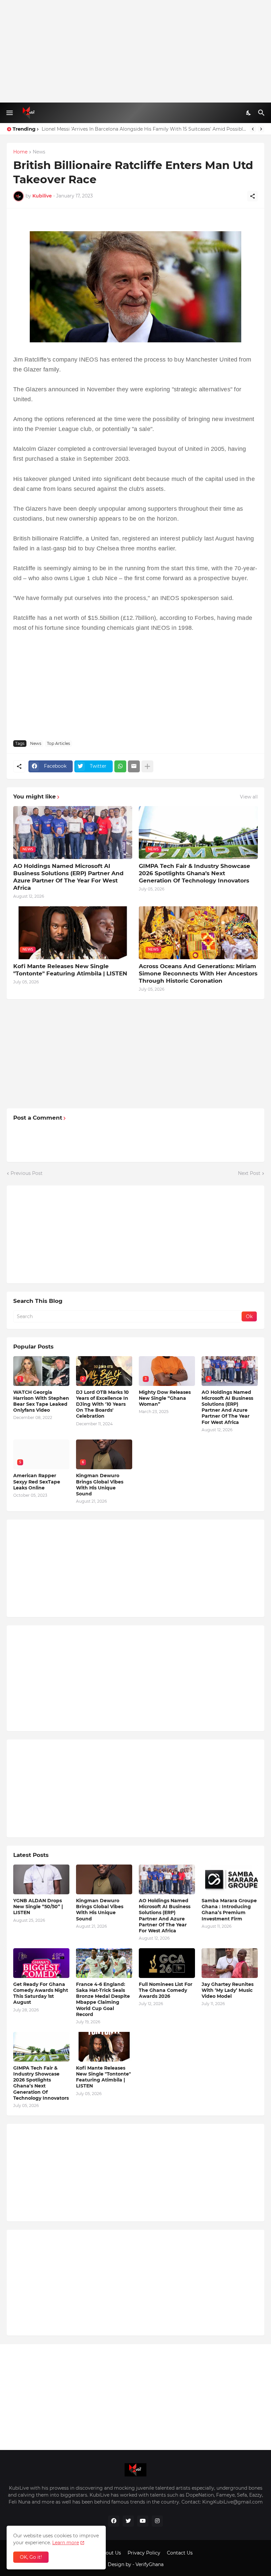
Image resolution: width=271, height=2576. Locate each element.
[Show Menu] (9, 113)
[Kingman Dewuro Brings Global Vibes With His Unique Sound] (104, 1879)
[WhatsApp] (120, 766)
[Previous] (253, 129)
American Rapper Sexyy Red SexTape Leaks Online (37, 1481)
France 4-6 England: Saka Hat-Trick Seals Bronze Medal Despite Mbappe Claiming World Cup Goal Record (103, 1999)
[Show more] (147, 766)
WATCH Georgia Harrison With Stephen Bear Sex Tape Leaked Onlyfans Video (41, 1401)
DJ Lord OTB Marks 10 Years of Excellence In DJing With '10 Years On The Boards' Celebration (102, 1404)
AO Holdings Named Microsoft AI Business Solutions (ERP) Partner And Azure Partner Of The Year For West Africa (68, 877)
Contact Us (180, 2553)
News (39, 152)
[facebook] (114, 2521)
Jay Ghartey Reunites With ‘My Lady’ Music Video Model (228, 1990)
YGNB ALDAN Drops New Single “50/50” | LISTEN (38, 1907)
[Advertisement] (135, 51)
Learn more (66, 2543)
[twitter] (128, 2521)
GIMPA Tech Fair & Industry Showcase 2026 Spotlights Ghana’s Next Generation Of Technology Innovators (194, 873)
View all (249, 797)
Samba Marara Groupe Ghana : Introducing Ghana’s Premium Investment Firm (229, 1910)
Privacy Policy (144, 2553)
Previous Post (27, 1173)
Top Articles (58, 743)
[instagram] (157, 2521)
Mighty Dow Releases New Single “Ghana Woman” (165, 1398)
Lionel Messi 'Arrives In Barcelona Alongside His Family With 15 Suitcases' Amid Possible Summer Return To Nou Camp (144, 129)
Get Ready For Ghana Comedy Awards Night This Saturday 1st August (41, 1993)
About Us (110, 2553)
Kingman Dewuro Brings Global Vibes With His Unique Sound (100, 1485)
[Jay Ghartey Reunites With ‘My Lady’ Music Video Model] (230, 1963)
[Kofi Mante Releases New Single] (104, 2047)
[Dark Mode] (249, 113)
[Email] (134, 766)
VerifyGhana (150, 2564)
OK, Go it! (31, 2557)
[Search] (262, 113)
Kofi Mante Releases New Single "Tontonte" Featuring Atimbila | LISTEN (70, 970)
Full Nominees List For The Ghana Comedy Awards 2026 (166, 1990)
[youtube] (143, 2521)
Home (20, 152)
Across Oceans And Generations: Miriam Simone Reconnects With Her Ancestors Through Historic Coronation (198, 973)
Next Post (249, 1173)
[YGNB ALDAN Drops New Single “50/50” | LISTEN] (41, 1879)
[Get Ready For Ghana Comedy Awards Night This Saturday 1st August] (41, 1963)
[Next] (261, 129)
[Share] (252, 196)
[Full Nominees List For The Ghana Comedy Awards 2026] (167, 1963)
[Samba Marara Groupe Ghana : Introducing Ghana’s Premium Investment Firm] (230, 1879)
